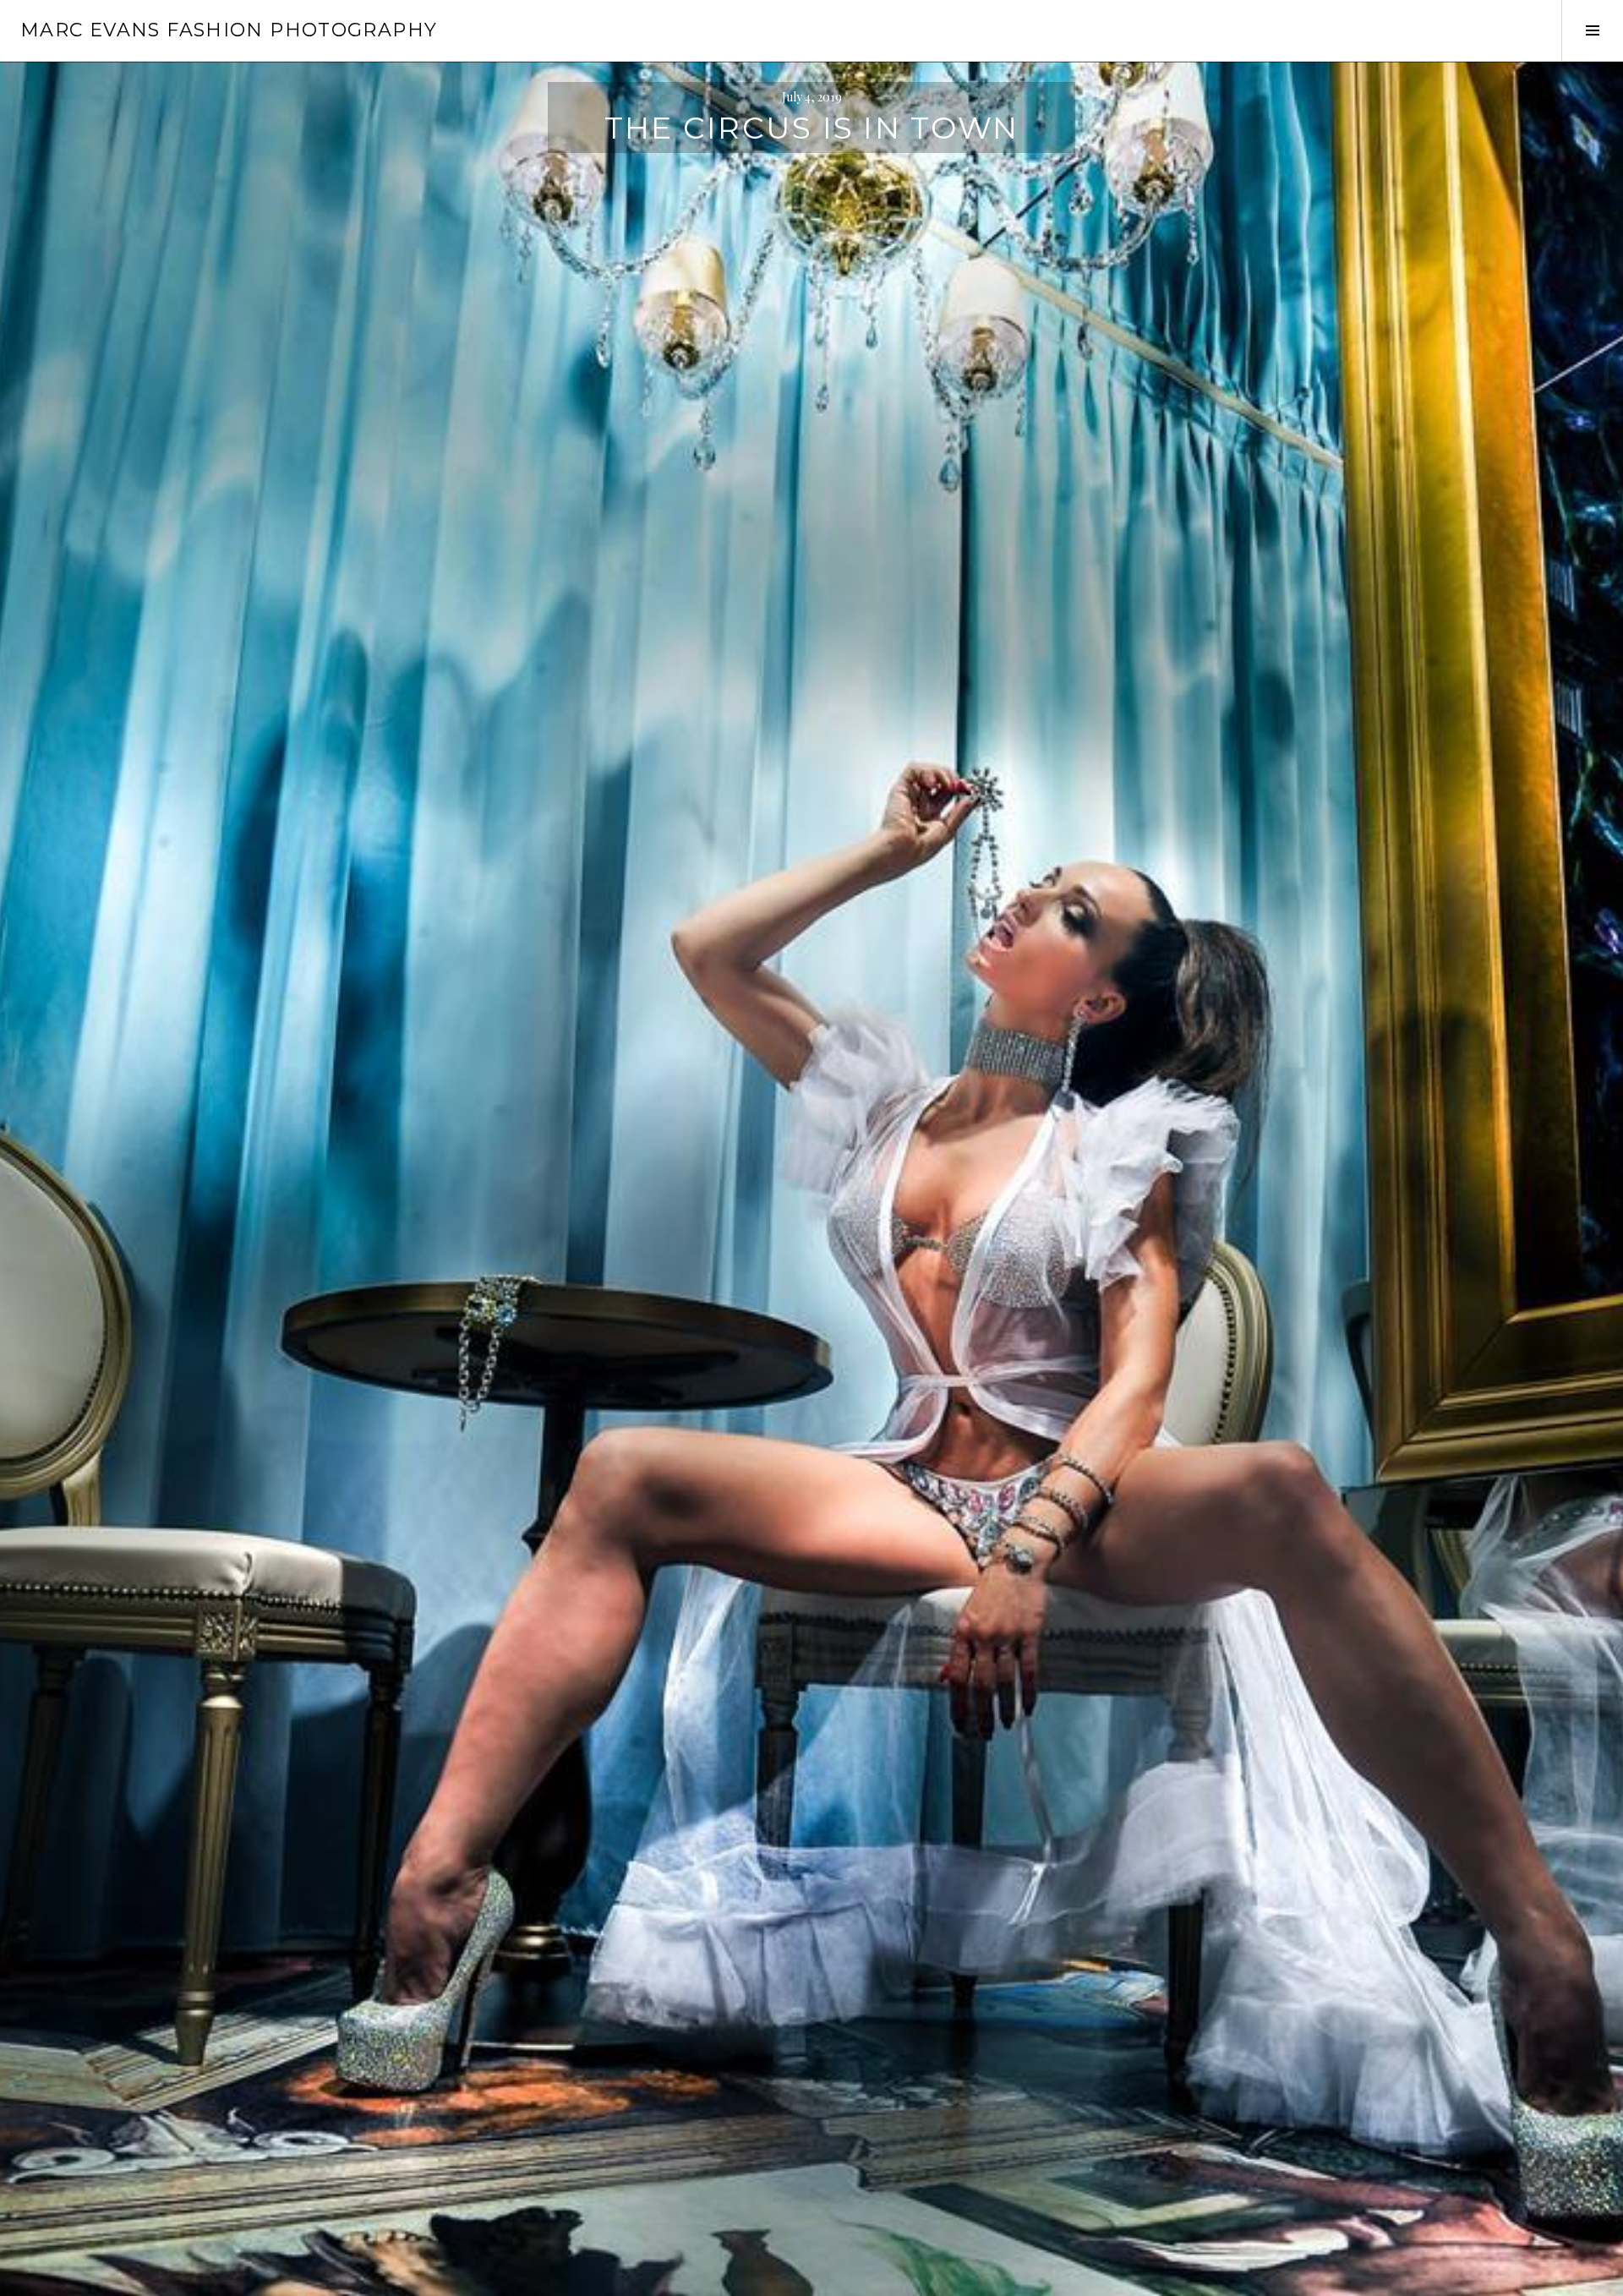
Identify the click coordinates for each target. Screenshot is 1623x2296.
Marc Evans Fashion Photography (229, 30)
